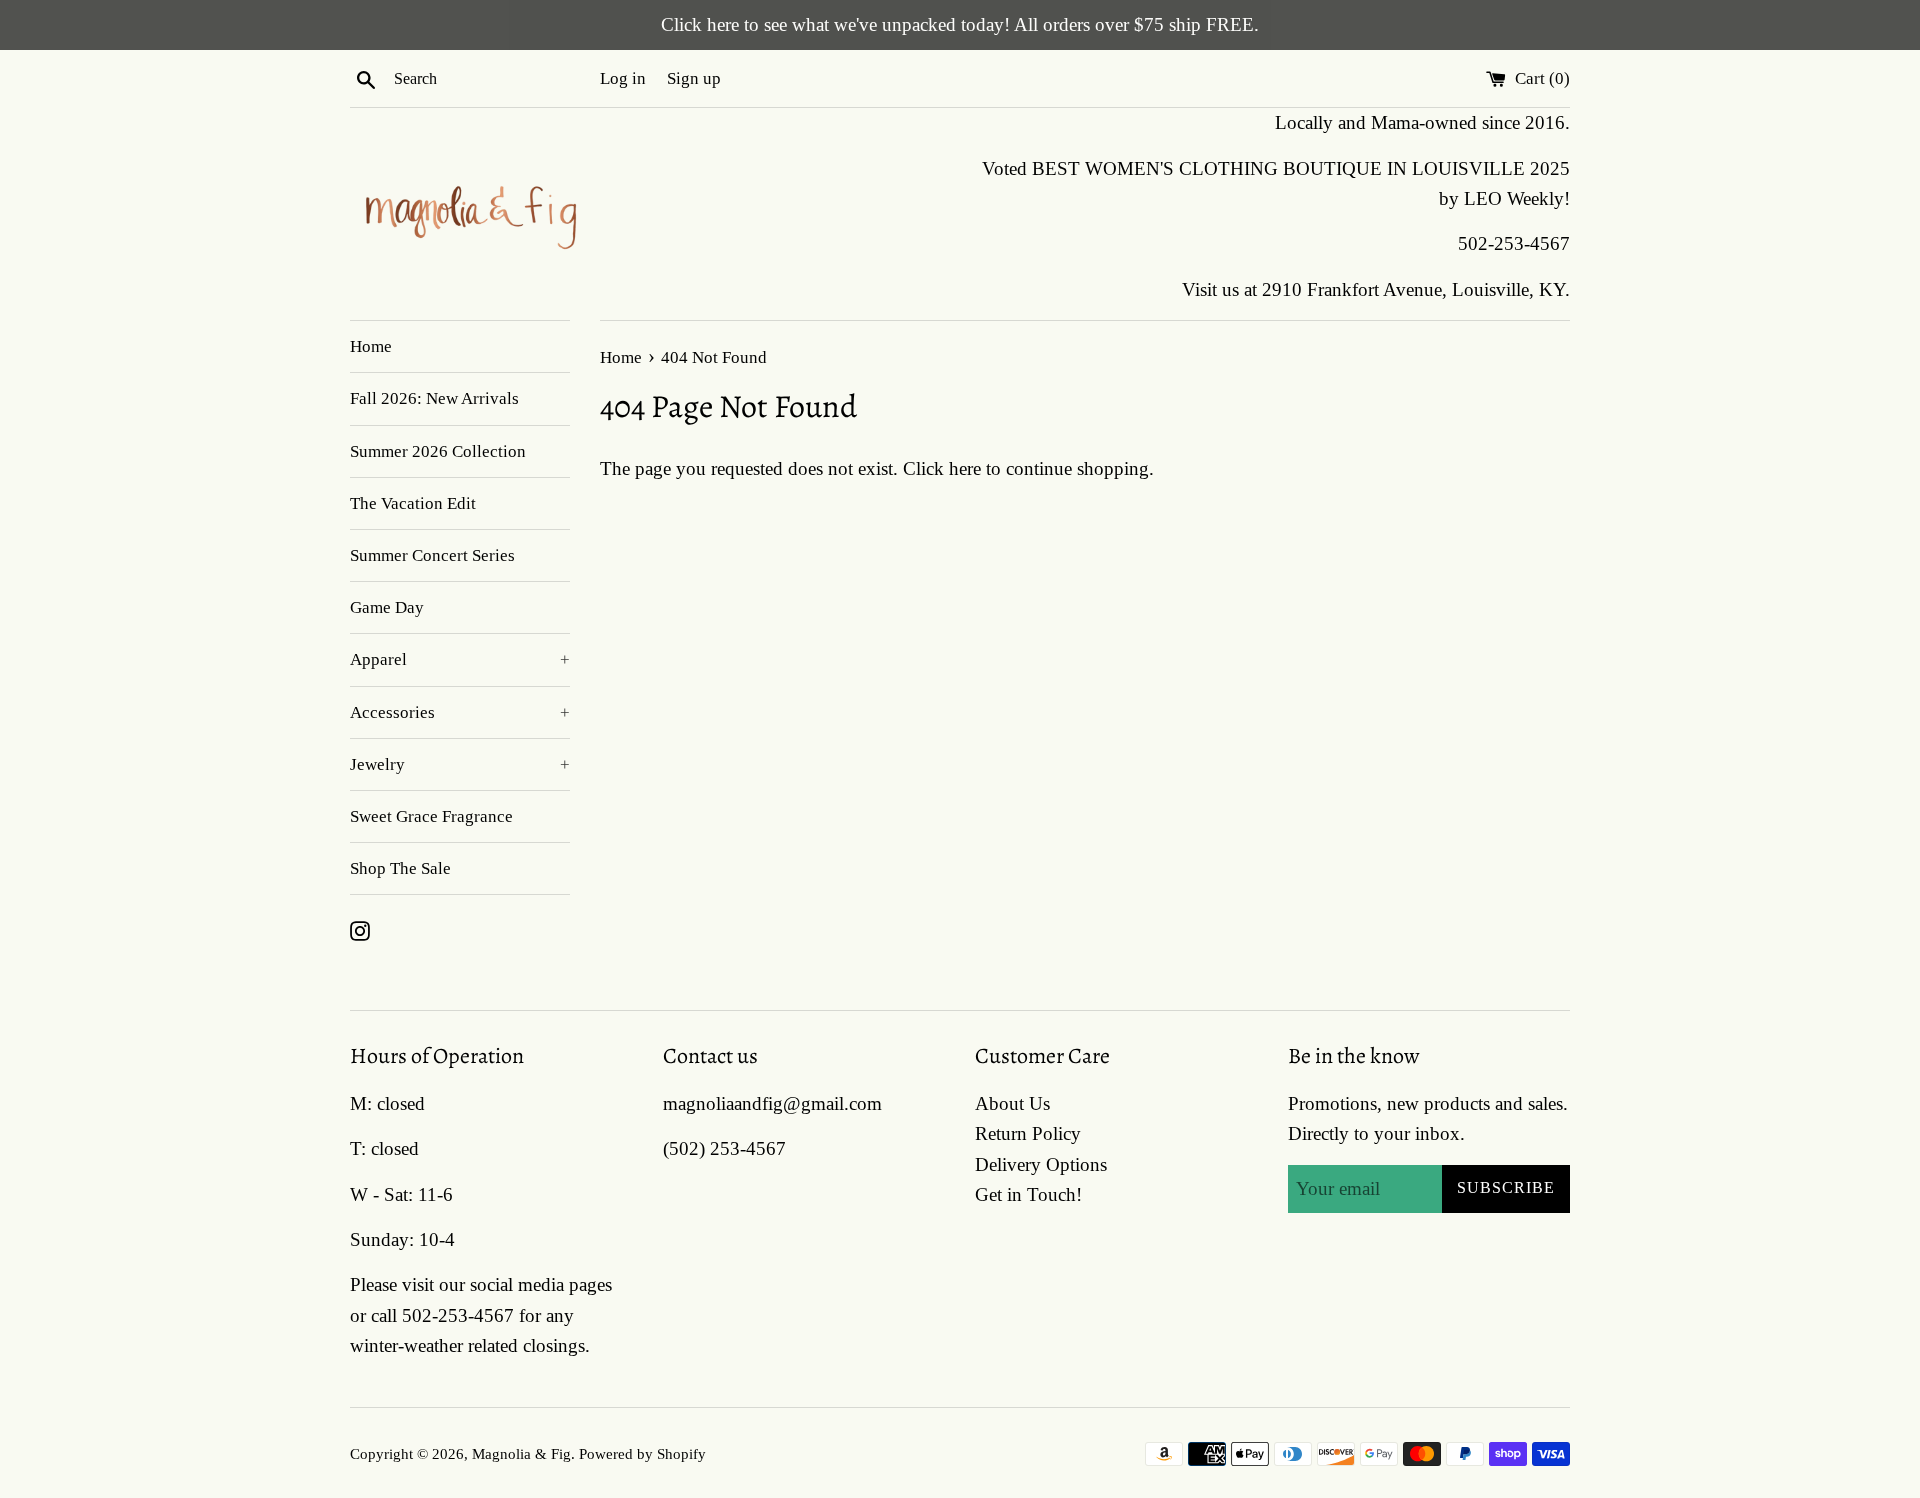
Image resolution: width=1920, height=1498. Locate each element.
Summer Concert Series (432, 555)
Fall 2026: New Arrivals (434, 398)
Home (371, 346)
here (965, 468)
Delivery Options (1041, 1164)
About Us (1012, 1103)
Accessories (460, 712)
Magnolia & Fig (521, 1453)
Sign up (694, 78)
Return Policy (1028, 1133)
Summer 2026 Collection (438, 451)
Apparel (460, 659)
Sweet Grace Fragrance (431, 816)
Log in (623, 78)
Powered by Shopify (642, 1453)
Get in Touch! (1028, 1194)
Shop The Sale (400, 868)
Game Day (387, 607)
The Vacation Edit (413, 503)
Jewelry (460, 764)
